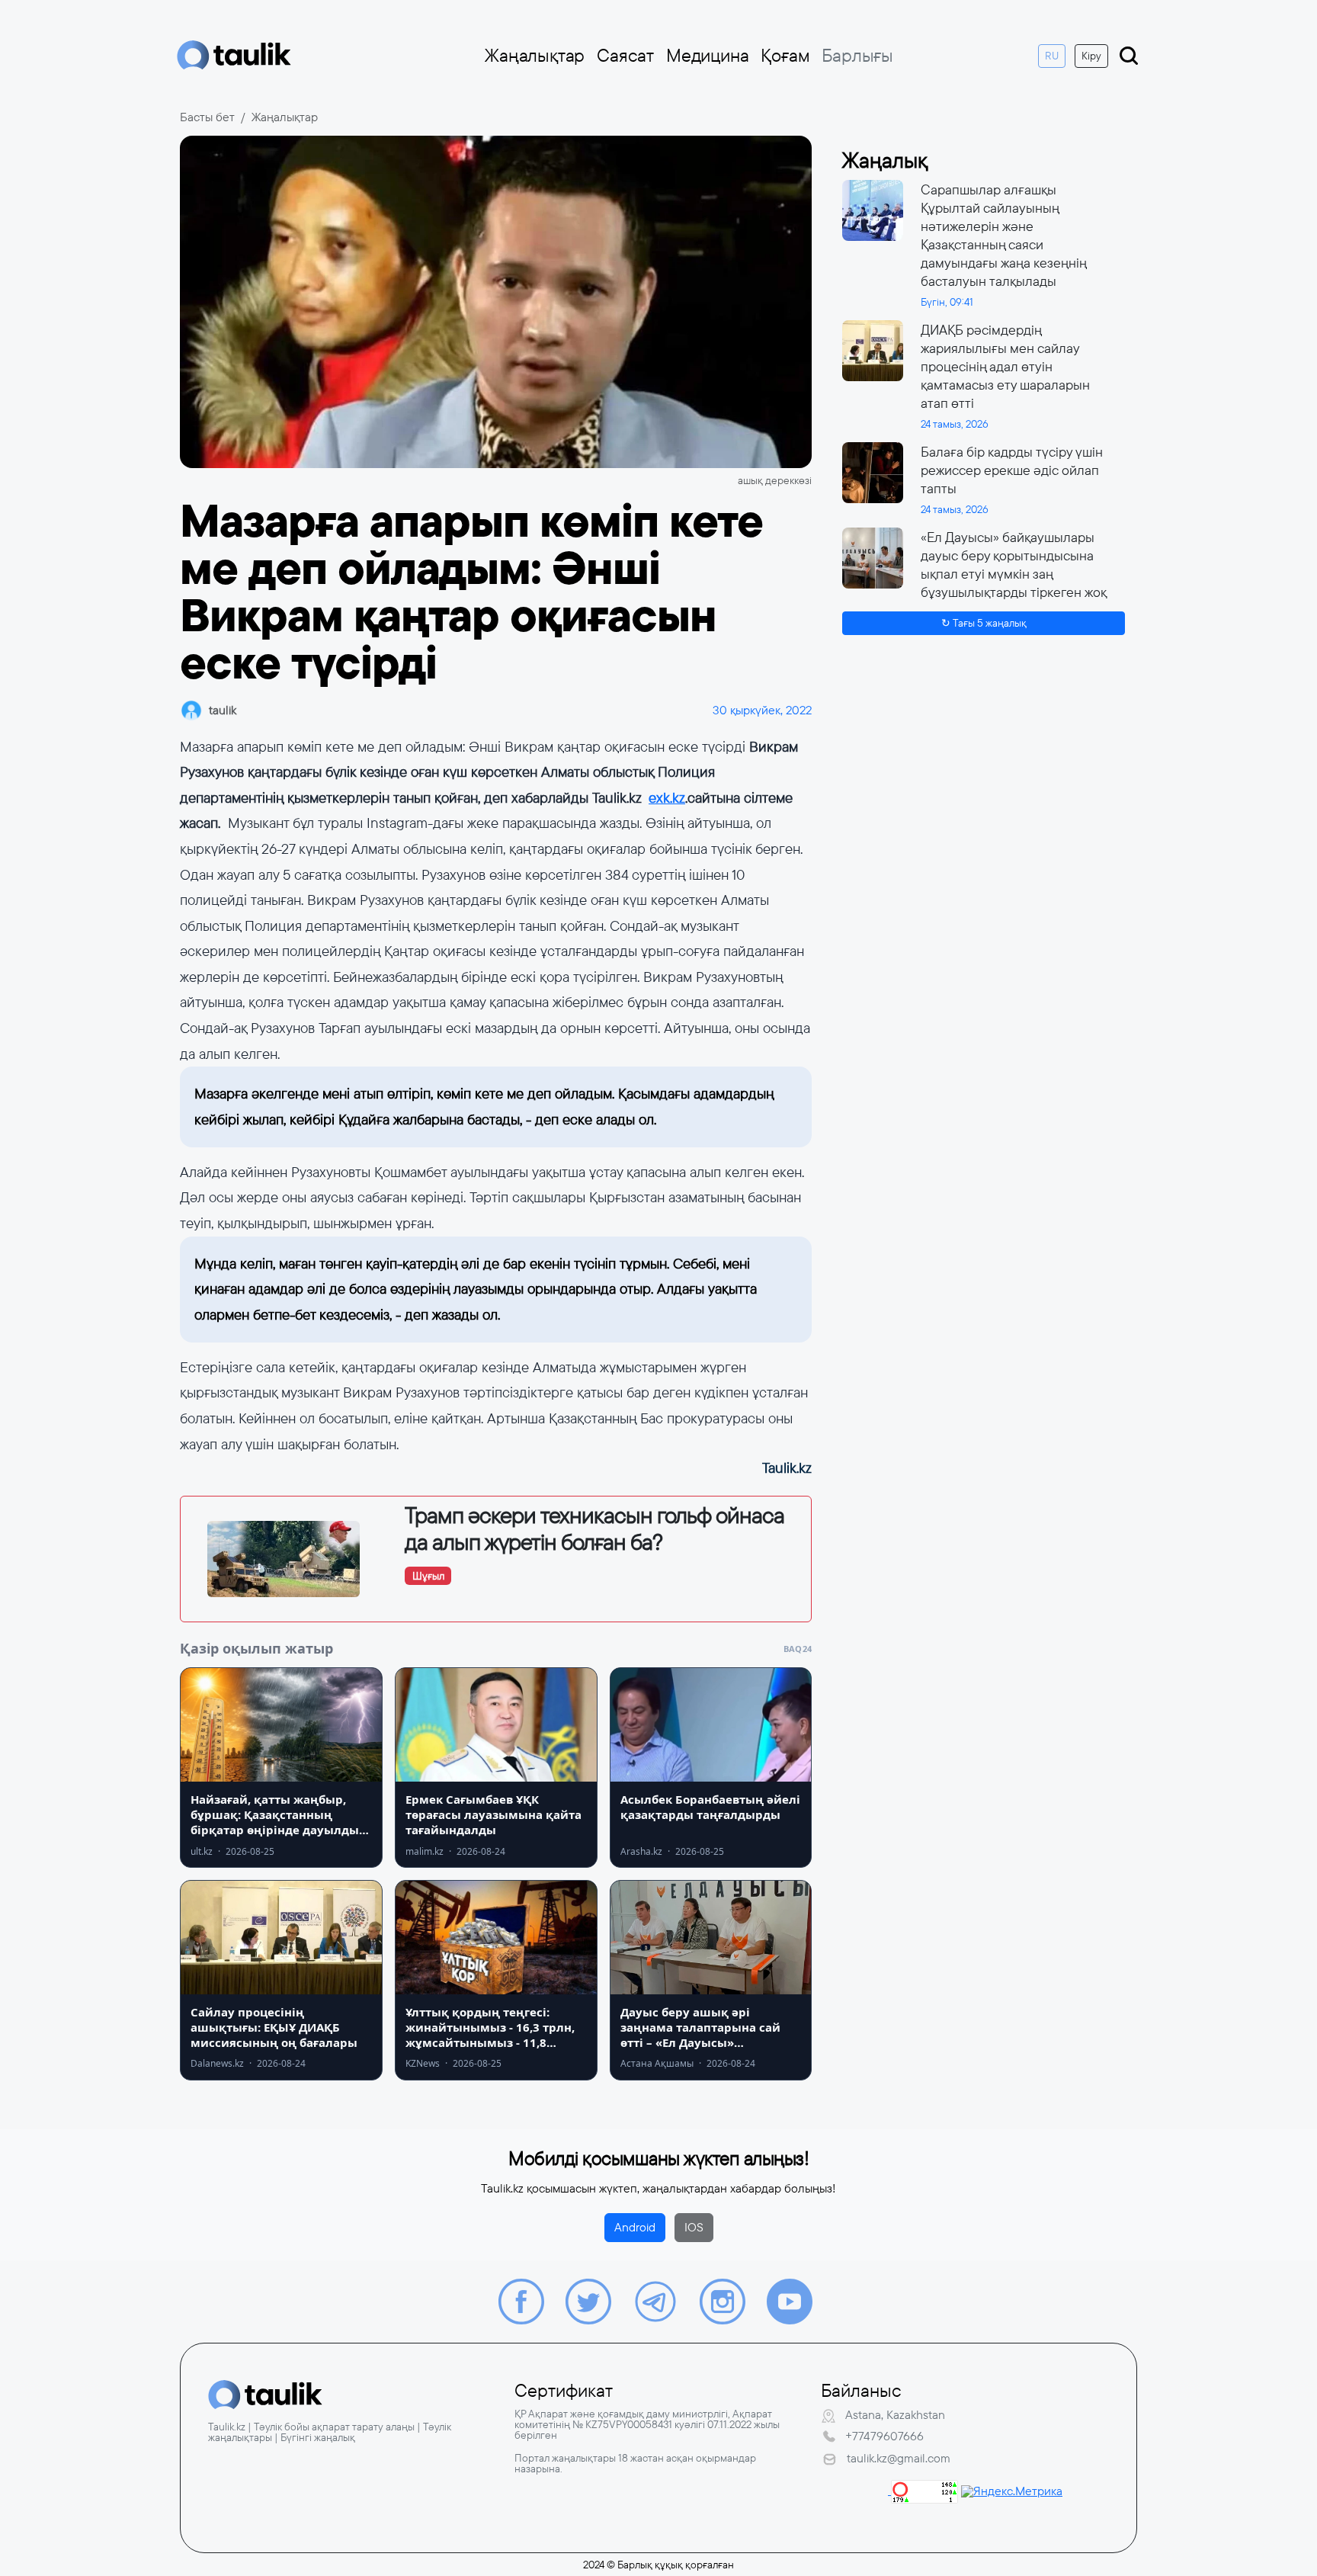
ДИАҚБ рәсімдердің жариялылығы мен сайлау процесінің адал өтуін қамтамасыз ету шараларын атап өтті (1005, 367)
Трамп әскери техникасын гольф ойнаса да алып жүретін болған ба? (594, 1529)
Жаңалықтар (535, 56)
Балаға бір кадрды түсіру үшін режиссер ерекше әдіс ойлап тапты (1012, 470)
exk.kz (667, 798)
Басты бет (207, 117)
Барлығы (857, 56)
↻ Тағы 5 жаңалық (984, 623)
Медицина (707, 56)
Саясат (625, 56)
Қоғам (785, 56)
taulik (223, 710)
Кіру (1091, 56)
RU (1052, 56)
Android (635, 2227)
